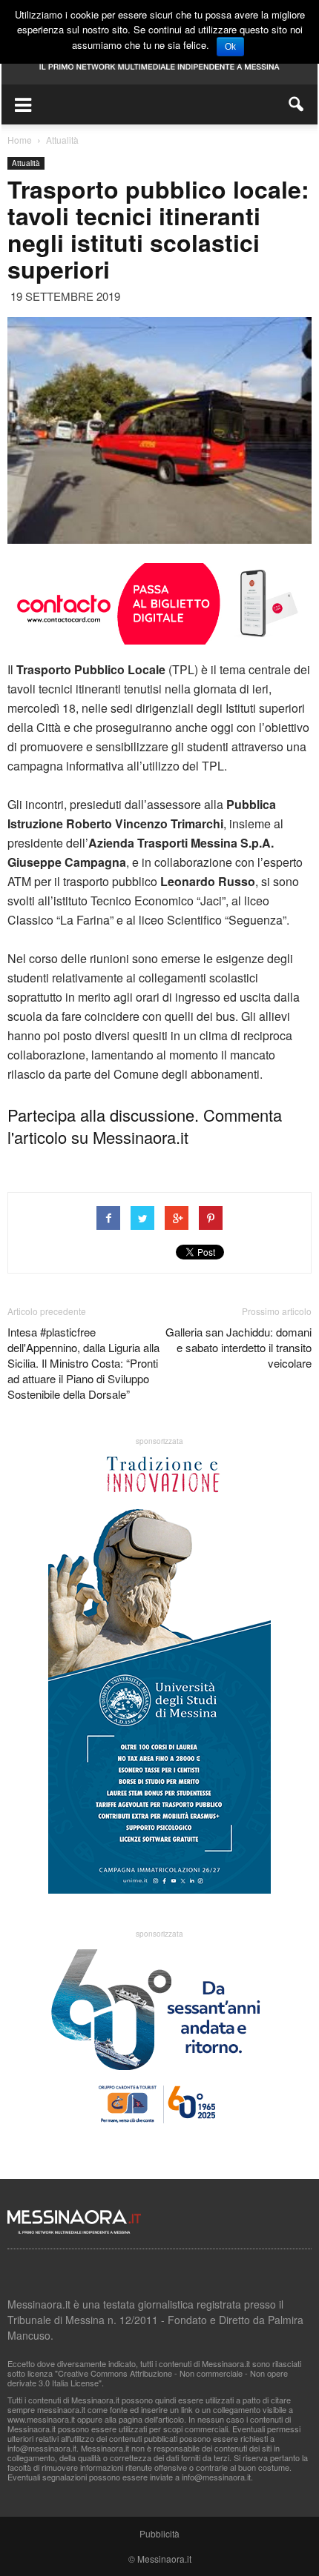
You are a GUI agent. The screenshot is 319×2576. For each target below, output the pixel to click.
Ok (230, 47)
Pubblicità (159, 2533)
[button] (297, 104)
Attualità (26, 163)
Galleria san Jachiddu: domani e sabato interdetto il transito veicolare (239, 1347)
